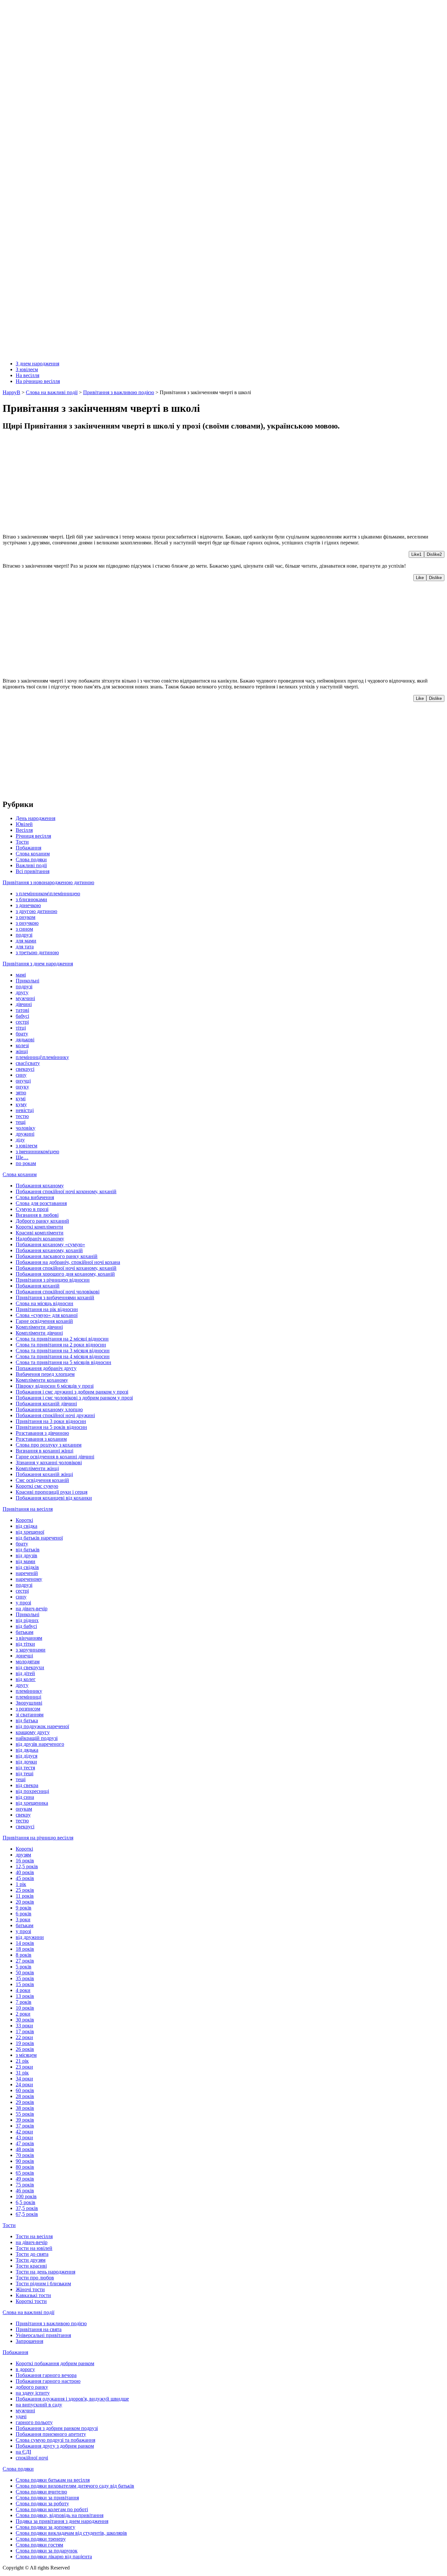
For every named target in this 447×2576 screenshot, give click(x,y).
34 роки (24, 2079)
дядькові (25, 1040)
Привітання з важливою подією (51, 2323)
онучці (23, 1081)
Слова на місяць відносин (45, 1303)
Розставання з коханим (41, 1439)
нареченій (27, 1573)
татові (22, 1010)
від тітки (25, 1644)
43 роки (24, 2138)
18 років (25, 1949)
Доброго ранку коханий (42, 1221)
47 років (25, 2143)
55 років (25, 2114)
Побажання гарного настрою (48, 2381)
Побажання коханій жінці (44, 1474)
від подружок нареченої (42, 1726)
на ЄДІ (23, 2452)
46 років (25, 2191)
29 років (25, 2102)
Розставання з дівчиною (42, 1433)
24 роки (24, 2084)
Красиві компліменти (40, 1233)
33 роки (24, 2026)
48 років (25, 2149)
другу (22, 992)
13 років (25, 1996)
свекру (23, 1815)
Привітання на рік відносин (47, 1309)
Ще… (22, 1157)
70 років (25, 2155)
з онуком (26, 917)
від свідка (27, 1526)
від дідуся (27, 1756)
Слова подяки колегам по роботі (52, 2509)
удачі (21, 2416)
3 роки (23, 1919)
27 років (25, 1961)
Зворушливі (29, 1703)
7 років (24, 2002)
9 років (24, 1908)
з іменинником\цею (37, 1151)
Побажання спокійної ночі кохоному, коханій (66, 1191)
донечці (24, 1656)
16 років (25, 1861)
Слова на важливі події (28, 2312)
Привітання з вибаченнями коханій (55, 1297)
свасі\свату (28, 1063)
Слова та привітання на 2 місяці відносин (62, 1339)
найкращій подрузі (37, 1738)
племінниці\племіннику (42, 1057)
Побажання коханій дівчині (46, 1404)
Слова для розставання (41, 1203)
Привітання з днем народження (38, 964)
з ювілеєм (27, 1146)
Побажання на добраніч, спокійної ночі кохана (68, 1262)
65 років (25, 2173)
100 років (26, 2196)
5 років (24, 1967)
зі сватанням (30, 1715)
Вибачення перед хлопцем (45, 1374)
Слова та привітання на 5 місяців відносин (63, 1362)
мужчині (25, 998)
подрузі (24, 935)
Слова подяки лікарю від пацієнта (54, 2557)
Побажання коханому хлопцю (49, 1409)
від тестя (25, 1768)
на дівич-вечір (32, 1608)
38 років (25, 2108)
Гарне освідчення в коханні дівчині (55, 1457)
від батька (27, 1720)
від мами (26, 1561)
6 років (24, 1914)
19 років (25, 2043)
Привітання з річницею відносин (53, 1280)
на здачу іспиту (33, 2393)
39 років (25, 2120)
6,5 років (26, 2202)
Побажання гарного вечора (46, 2375)
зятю (21, 1093)
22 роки (24, 2037)
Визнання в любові (37, 1215)
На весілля (27, 375)
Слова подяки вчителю (41, 2492)
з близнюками (31, 899)
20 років (25, 1902)
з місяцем (26, 2055)
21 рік (22, 2061)
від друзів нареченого (40, 1744)
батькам (25, 1632)
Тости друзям (31, 2260)
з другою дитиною (36, 911)
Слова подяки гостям (39, 2545)
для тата (25, 947)
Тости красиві (31, 2266)
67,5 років (27, 2214)
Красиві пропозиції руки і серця (52, 1492)
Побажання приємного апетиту (51, 2434)
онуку (22, 1087)
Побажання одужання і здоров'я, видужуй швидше (72, 2399)
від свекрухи (30, 1667)
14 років (25, 1943)
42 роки (24, 2132)
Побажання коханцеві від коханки (54, 1498)
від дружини (30, 1937)
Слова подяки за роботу (42, 2503)
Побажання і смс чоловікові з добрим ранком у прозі (74, 1398)
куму (21, 1104)
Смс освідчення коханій (42, 1480)
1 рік (21, 1884)
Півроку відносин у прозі (55, 1386)
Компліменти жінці (37, 1468)
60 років (25, 2090)
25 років (25, 1890)
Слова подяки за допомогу (45, 2527)
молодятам (28, 1662)
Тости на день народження (45, 2272)
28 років (25, 2096)
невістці (25, 1110)
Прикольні (27, 981)
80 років (25, 2167)
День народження (36, 818)
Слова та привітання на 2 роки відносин (61, 1345)
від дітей (25, 1673)
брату (22, 1034)
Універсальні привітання (43, 2335)
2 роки (23, 2014)
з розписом (28, 1709)
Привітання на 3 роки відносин (51, 1421)
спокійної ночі (32, 2458)
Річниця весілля (33, 836)
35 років (25, 1978)
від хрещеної (30, 1532)
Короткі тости (31, 2301)
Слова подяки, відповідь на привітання (60, 2515)
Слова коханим (33, 854)
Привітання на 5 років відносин (51, 1427)
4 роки (23, 1990)
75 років (25, 2185)
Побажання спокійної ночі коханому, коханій (66, 1268)
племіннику (29, 1691)
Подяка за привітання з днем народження (62, 2521)
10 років (25, 2008)
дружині (25, 1134)
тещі (21, 1122)
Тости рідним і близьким (43, 2284)
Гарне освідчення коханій (44, 1321)
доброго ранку (32, 2387)
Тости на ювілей (34, 2248)
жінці (22, 1051)
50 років (25, 1973)
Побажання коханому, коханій (49, 1250)
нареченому (29, 1579)
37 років (25, 2126)
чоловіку (26, 1128)
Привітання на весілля (28, 1509)
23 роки (24, 2067)
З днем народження (37, 364)
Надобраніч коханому (40, 1239)
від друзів (27, 1555)
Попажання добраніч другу (46, 1368)
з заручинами (31, 1650)
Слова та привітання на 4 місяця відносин (63, 1356)
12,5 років (27, 1866)
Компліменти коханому (42, 1380)
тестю (22, 1116)
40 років (25, 1872)
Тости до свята (32, 2254)
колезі (22, 1045)
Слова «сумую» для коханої (47, 1315)
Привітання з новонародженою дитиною (48, 882)
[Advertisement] (199, 483)
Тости (22, 842)
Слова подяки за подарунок (47, 2551)
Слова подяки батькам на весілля (53, 2480)
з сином (24, 929)
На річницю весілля (38, 381)
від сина (25, 1797)
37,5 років (27, 2208)
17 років (25, 2031)
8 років (24, 1955)
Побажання (28, 848)
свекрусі (25, 1069)
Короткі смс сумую (37, 1486)
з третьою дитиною (37, 952)
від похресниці (32, 1791)
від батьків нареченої (39, 1538)
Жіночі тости (30, 2289)
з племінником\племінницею (48, 894)
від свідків (27, 1567)
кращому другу (33, 1732)
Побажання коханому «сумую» (50, 1244)
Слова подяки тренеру (41, 2539)
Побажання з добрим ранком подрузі (57, 2428)
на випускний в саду (39, 2405)
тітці (21, 1028)
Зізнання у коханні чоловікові (49, 1462)
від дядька (27, 1750)
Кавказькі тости (33, 2295)
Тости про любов (35, 2278)
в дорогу (25, 2369)
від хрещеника (32, 1803)
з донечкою (28, 905)
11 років (25, 1896)
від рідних (27, 1620)
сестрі (22, 1022)
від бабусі (26, 1626)
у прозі (23, 1603)
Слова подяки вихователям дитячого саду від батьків (75, 2486)
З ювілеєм (27, 369)
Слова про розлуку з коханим (49, 1445)
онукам (24, 1809)
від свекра (27, 1785)
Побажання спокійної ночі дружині (55, 1415)
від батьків (28, 1550)
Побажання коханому (40, 1186)
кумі (21, 1098)
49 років (25, 2179)
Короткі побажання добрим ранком (55, 2363)
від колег (26, 1679)
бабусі (22, 1016)
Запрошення (29, 2341)
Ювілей (24, 824)
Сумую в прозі (32, 1209)
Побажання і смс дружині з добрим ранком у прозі (72, 1392)
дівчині (24, 1004)
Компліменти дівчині (39, 1327)
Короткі (24, 1520)
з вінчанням (29, 1638)
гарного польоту (34, 2422)
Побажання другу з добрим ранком (55, 2446)
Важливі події (31, 865)
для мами (26, 941)
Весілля (24, 830)
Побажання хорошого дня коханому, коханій (65, 1274)
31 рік (22, 2073)
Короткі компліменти (39, 1227)
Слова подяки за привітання (47, 2498)
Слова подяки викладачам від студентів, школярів (71, 2533)
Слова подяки (31, 859)
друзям (23, 1855)
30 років (25, 2020)
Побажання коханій (38, 1286)
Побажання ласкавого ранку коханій (57, 1256)
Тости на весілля (34, 2236)
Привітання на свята (39, 2329)
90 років (25, 2161)
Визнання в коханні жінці (45, 1451)
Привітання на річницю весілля (38, 1838)
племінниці (28, 1697)
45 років (25, 1878)
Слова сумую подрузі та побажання (55, 2440)
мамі (21, 975)
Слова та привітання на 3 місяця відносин (63, 1351)
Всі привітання (33, 871)
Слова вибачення (35, 1197)
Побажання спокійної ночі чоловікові (58, 1292)
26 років (25, 2049)
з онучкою (27, 923)
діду (20, 1140)
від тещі (25, 1773)
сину (21, 1075)
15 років (25, 1984)
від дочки (26, 1762)
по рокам (26, 1163)
